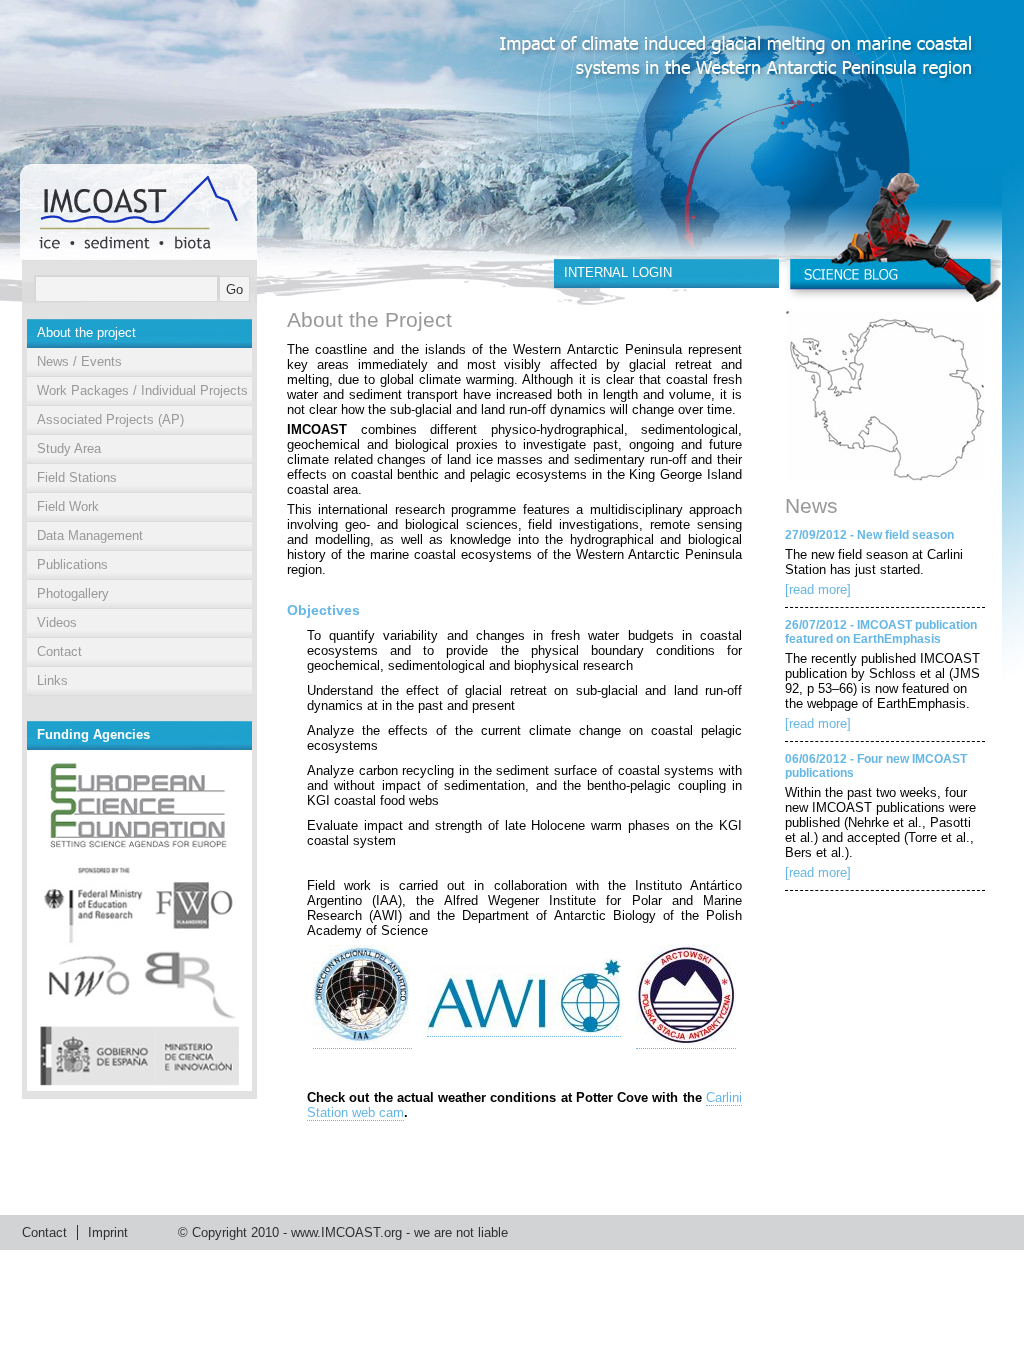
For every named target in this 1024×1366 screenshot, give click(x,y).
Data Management (90, 535)
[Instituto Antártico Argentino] (362, 1041)
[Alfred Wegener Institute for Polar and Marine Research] (524, 1029)
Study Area (69, 448)
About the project (86, 332)
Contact (59, 651)
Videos (57, 622)
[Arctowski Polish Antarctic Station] (686, 1041)
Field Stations (77, 477)
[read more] (818, 589)
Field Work (68, 506)
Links (52, 680)
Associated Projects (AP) (110, 419)
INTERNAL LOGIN (618, 272)
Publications (72, 564)
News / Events (79, 361)
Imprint (108, 1232)
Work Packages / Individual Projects (142, 390)
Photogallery (73, 593)
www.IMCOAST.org (346, 1232)
